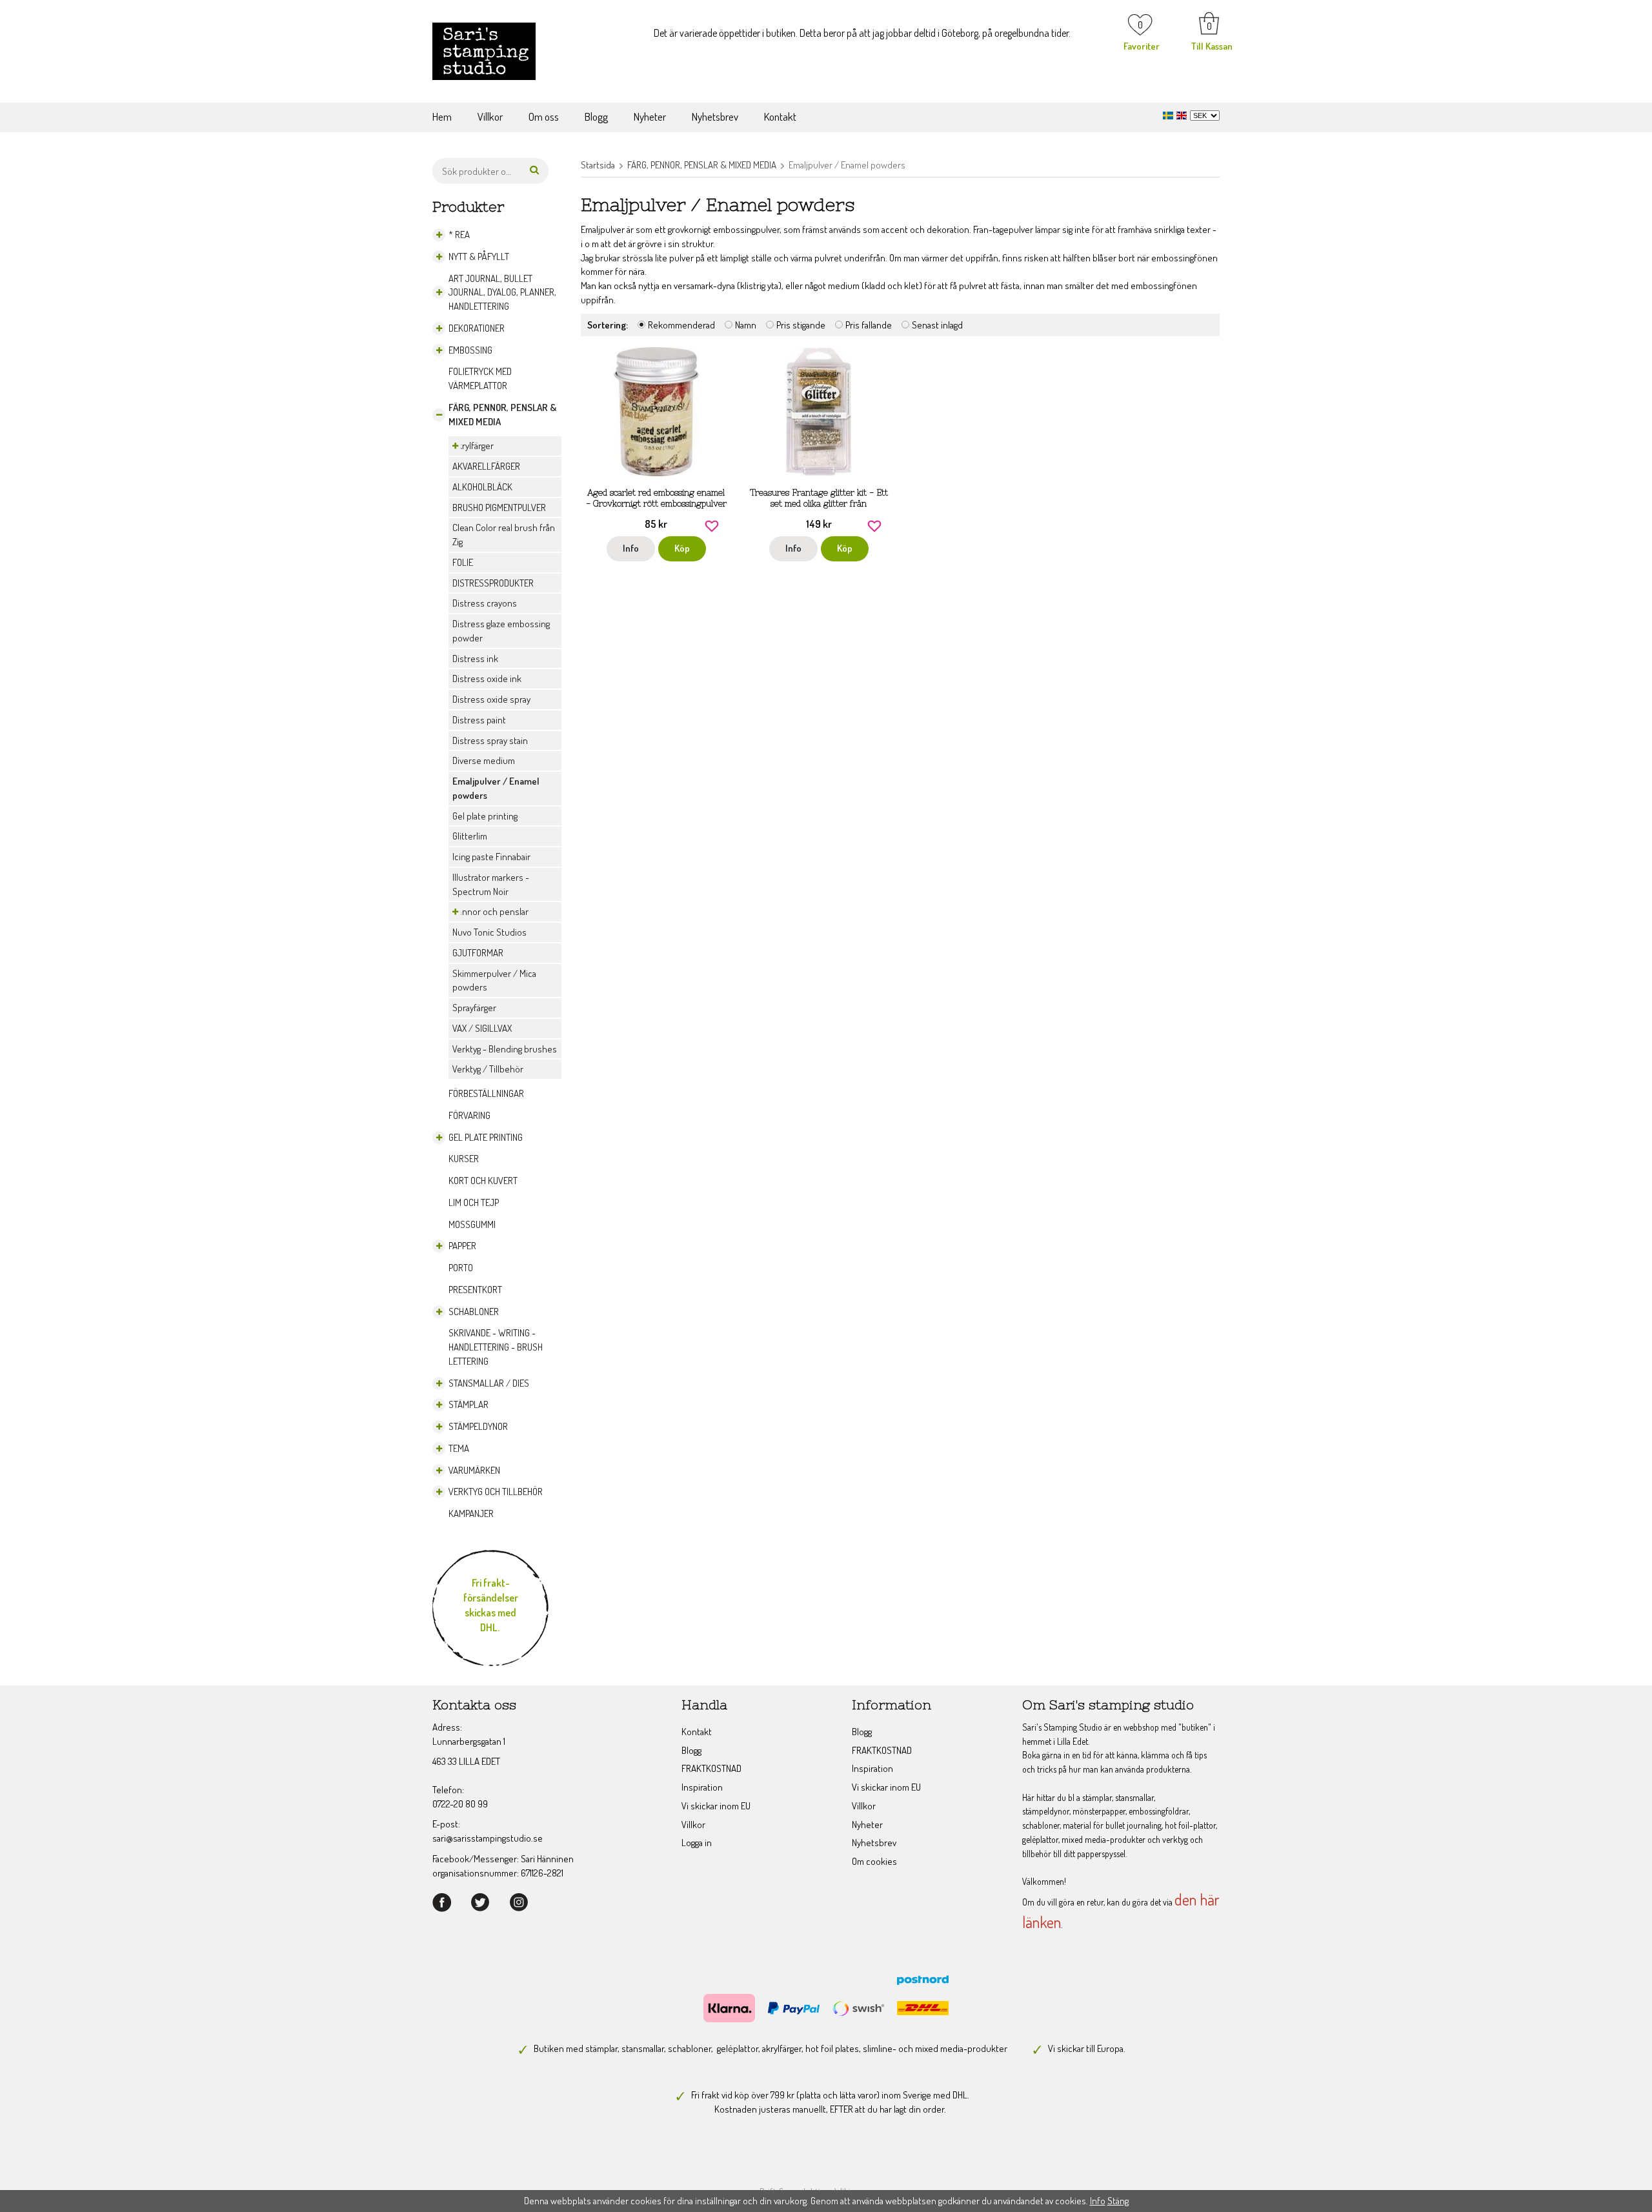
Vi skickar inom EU (716, 1806)
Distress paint (479, 720)
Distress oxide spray (491, 699)
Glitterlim (470, 836)
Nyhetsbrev (715, 116)
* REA (459, 235)
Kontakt (780, 116)
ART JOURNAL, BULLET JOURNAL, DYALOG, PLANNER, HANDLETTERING (502, 293)
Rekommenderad (681, 325)
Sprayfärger (474, 1008)
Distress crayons (485, 603)
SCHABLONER (474, 1312)
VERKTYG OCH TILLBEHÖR (496, 1492)
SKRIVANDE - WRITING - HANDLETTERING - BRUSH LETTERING (496, 1347)
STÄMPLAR (468, 1404)
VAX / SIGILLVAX (482, 1028)
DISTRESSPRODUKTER (493, 583)
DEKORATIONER (477, 328)
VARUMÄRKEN (474, 1470)
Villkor (490, 116)
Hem (442, 116)
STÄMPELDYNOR (478, 1426)
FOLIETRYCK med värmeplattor (480, 378)
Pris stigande (801, 325)
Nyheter (650, 116)
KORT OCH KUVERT (483, 1181)
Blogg (596, 116)
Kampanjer (471, 1513)
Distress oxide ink (487, 679)
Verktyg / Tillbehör (488, 1069)
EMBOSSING (470, 350)
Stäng (1118, 2201)
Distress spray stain (490, 740)
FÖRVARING (469, 1115)
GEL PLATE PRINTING (486, 1137)
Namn (746, 325)
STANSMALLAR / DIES (489, 1383)
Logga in (697, 1843)
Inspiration (702, 1787)
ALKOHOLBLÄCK (482, 487)
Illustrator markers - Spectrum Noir (491, 884)
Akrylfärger (473, 446)
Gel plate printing (485, 816)
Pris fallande (869, 325)
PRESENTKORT (475, 1290)
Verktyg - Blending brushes (505, 1049)
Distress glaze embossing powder (501, 631)
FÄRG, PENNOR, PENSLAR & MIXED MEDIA (502, 415)
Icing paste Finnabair (491, 857)
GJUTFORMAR (478, 953)
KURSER (464, 1159)
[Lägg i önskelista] (712, 525)
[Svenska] (1170, 114)
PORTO (461, 1268)
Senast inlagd (937, 325)
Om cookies (874, 1861)
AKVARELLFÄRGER (486, 466)
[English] (1183, 114)
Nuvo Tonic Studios (489, 932)
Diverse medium (484, 760)
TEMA (459, 1448)
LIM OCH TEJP (474, 1202)
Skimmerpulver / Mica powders (494, 980)
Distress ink (475, 659)
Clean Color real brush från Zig (504, 535)
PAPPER (462, 1246)
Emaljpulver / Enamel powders (496, 788)
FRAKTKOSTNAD (711, 1768)
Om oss (544, 116)
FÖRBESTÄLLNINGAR (486, 1093)
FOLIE (463, 562)
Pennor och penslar (490, 911)
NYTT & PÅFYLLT (479, 256)
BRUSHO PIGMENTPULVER (499, 508)
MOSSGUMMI (472, 1224)
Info (631, 548)
